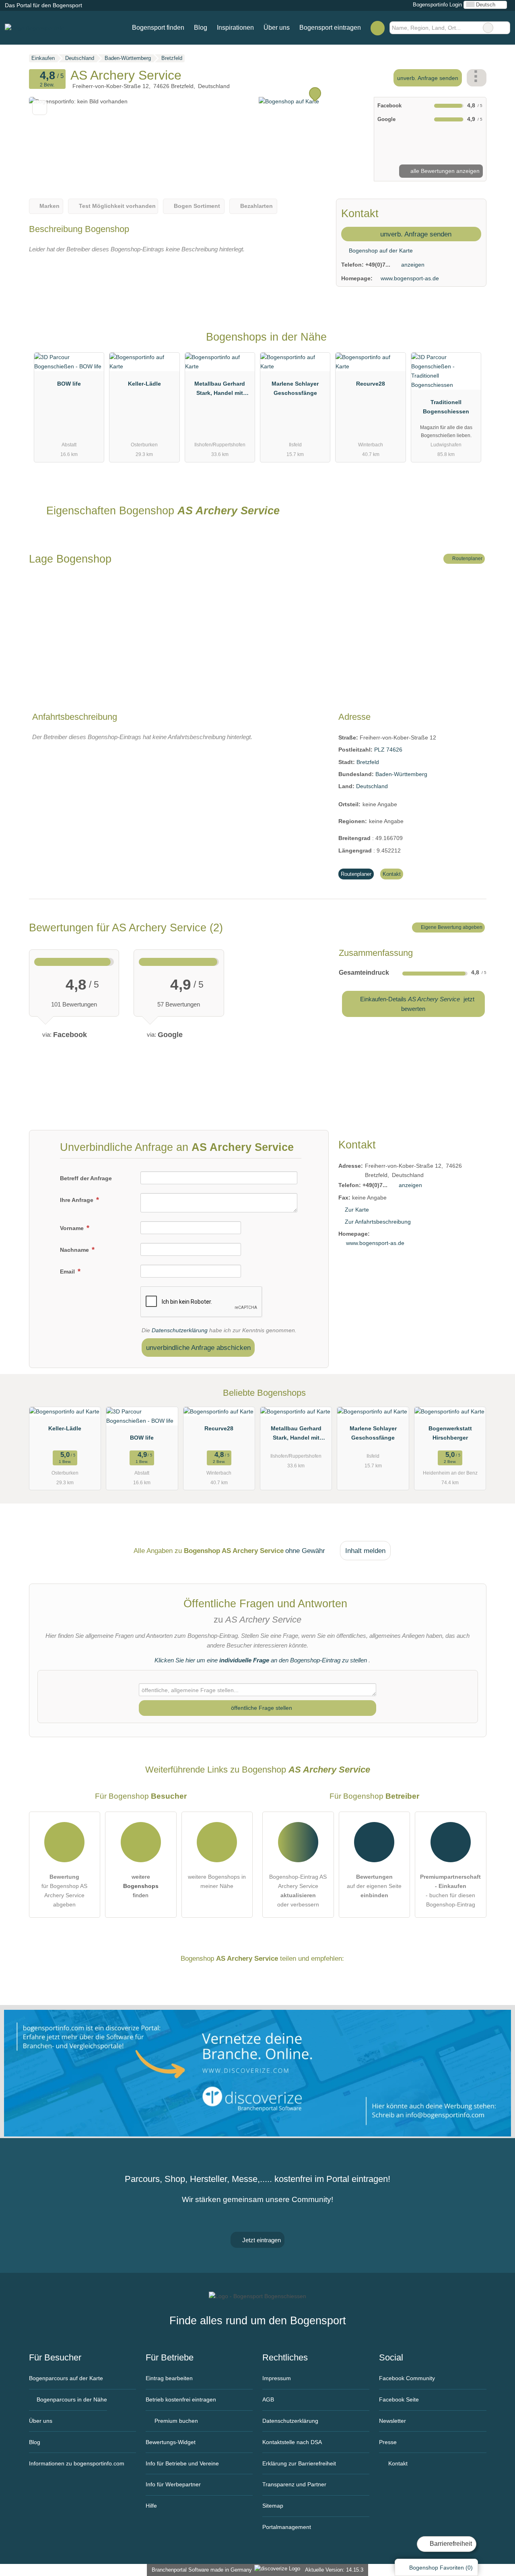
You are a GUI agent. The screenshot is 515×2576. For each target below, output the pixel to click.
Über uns (277, 28)
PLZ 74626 (388, 750)
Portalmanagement (287, 2527)
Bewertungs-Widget (171, 2442)
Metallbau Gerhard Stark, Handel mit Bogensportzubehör (220, 390)
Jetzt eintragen (261, 2240)
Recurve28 (371, 384)
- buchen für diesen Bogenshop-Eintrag (450, 1891)
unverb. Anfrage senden (428, 78)
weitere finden (141, 1886)
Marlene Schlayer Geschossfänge (295, 388)
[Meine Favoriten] (378, 28)
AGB (268, 2399)
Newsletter (392, 2421)
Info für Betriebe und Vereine (182, 2463)
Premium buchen (175, 2421)
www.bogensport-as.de (410, 278)
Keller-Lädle (144, 384)
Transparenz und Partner (294, 2484)
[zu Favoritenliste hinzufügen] (40, 108)
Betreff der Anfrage (86, 1178)
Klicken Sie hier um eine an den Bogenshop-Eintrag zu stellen (261, 1660)
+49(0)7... (378, 265)
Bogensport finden (158, 28)
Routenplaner (467, 559)
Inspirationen (235, 28)
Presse (388, 2442)
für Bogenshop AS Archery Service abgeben (64, 1891)
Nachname (75, 1250)
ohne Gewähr (305, 1551)
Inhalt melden (365, 1551)
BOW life (69, 384)
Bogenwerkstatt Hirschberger (450, 1433)
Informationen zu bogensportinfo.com (77, 2463)
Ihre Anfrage (77, 1200)
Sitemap (273, 2506)
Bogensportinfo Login (437, 5)
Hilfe (151, 2506)
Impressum (277, 2378)
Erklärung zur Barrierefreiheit (299, 2463)
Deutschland (372, 786)
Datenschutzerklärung (180, 1330)
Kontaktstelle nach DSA (292, 2442)
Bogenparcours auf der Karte (66, 2378)
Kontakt (392, 874)
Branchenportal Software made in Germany (200, 2570)
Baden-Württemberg (401, 774)
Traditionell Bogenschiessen (446, 407)
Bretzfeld (368, 762)
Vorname (73, 1228)
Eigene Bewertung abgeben (451, 927)
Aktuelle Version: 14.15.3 (334, 2570)
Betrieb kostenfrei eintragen (181, 2399)
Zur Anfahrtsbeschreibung (378, 1222)
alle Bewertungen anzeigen (444, 171)
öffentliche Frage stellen (261, 1708)
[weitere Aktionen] (477, 78)
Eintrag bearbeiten (169, 2378)
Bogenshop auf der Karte (380, 251)
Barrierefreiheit (450, 2544)
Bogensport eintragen (330, 28)
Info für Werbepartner (173, 2484)
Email (68, 1272)
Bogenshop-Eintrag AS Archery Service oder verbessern (298, 1891)
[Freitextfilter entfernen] (488, 28)
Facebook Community (407, 2378)
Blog (201, 28)
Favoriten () (441, 2568)
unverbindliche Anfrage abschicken (198, 1348)
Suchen (504, 28)
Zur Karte (357, 1210)
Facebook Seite (399, 2399)
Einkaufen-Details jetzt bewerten (416, 1004)
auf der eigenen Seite (374, 1886)
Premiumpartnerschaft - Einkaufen (470, 344)
